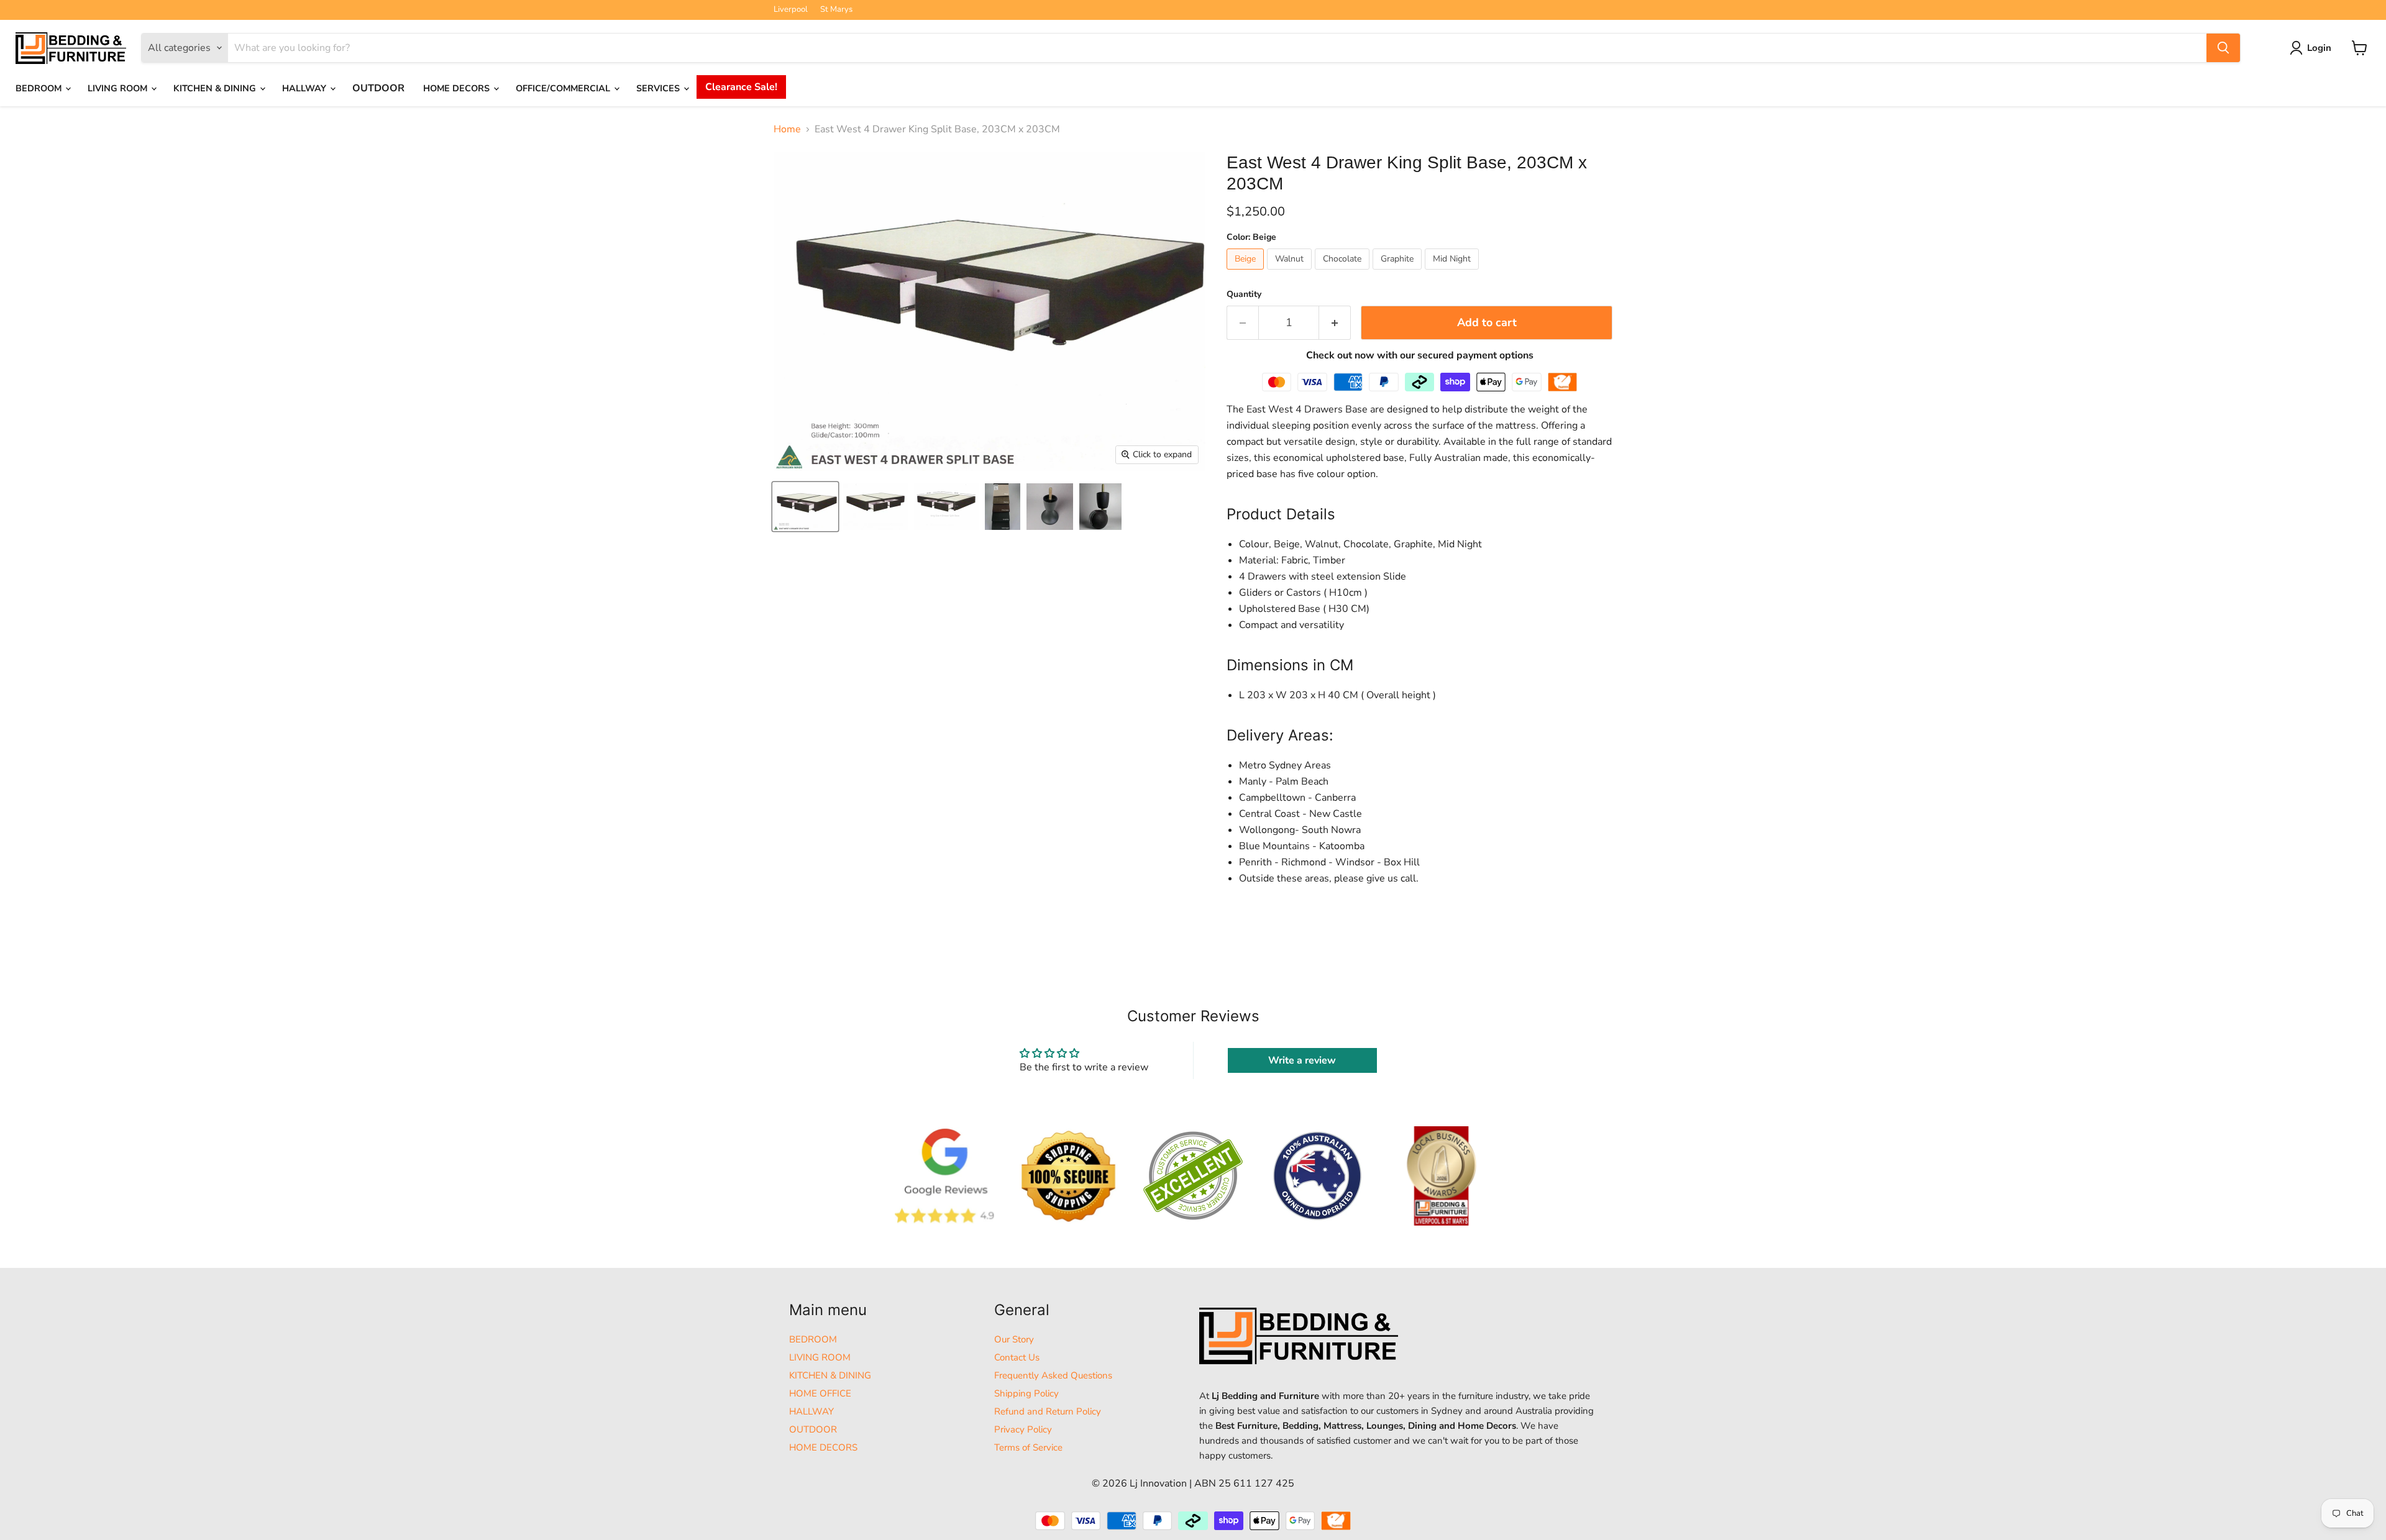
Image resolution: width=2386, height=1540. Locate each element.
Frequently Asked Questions (1053, 1375)
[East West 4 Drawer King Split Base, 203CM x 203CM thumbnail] (805, 507)
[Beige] (1247, 273)
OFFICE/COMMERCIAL (564, 88)
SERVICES (659, 88)
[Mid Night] (1453, 273)
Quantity (1244, 294)
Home (787, 129)
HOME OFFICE (820, 1393)
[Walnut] (1291, 273)
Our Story (1014, 1339)
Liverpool (791, 10)
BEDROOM (40, 88)
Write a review (1302, 1060)
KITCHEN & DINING (216, 88)
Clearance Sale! (741, 87)
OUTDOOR (378, 88)
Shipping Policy (1026, 1393)
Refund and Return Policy (1048, 1411)
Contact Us (1017, 1357)
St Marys (836, 10)
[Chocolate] (1344, 273)
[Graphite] (1399, 273)
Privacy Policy (1023, 1429)
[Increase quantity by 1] (1335, 323)
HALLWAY (305, 88)
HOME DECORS (458, 88)
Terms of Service (1028, 1447)
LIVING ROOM (119, 88)
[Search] (2223, 48)
